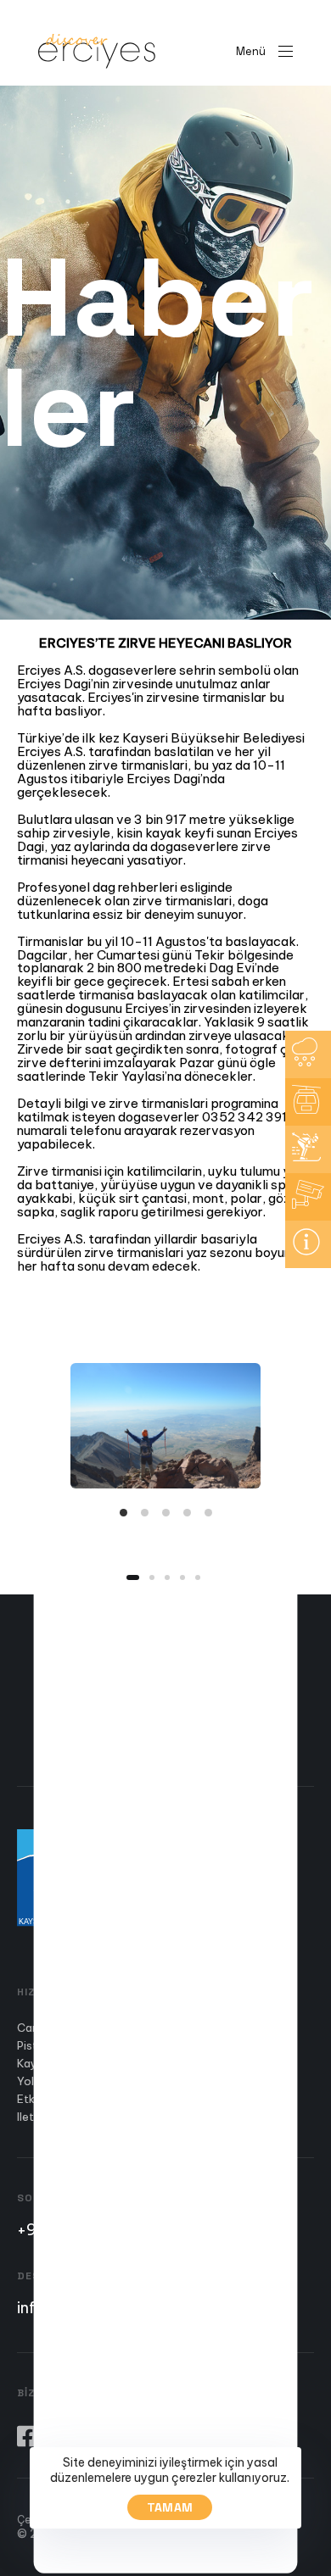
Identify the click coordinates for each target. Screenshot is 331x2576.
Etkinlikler (42, 2100)
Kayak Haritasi (56, 2064)
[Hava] (308, 1054)
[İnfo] (308, 1244)
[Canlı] (308, 1197)
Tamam (170, 2507)
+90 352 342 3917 (83, 2230)
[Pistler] (308, 1149)
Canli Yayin (46, 2028)
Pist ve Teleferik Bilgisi (76, 2046)
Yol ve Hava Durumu (69, 2082)
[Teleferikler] (308, 1102)
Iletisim (36, 2117)
